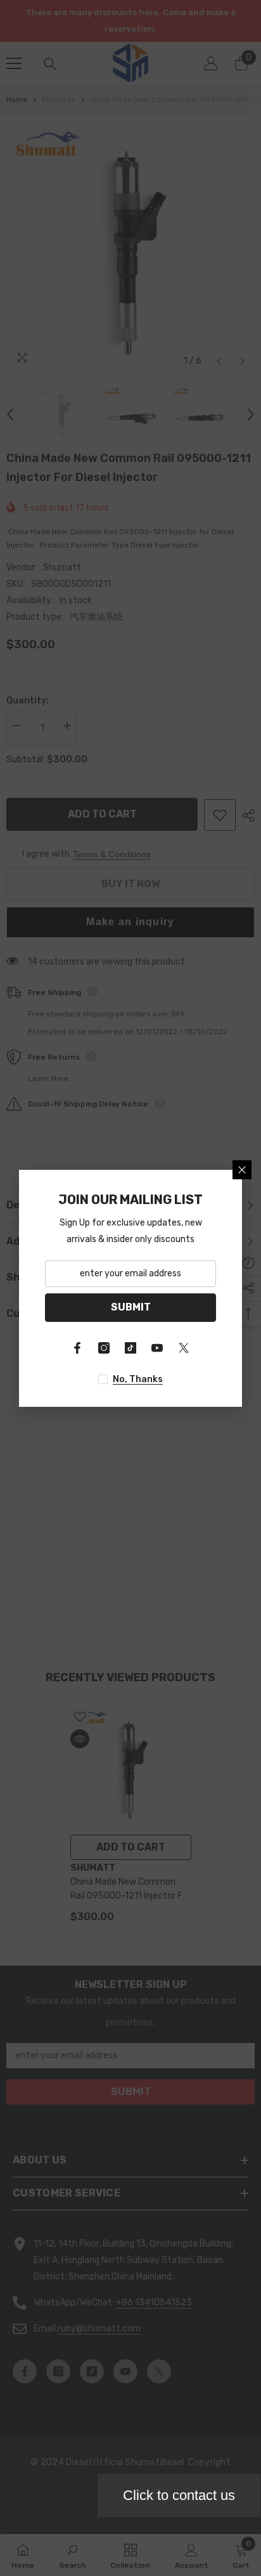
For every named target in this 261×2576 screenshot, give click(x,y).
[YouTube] (157, 1348)
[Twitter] (184, 1348)
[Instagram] (104, 1348)
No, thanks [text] (138, 1379)
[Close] (242, 1170)
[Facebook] (77, 1348)
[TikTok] (130, 1348)
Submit (131, 1307)
